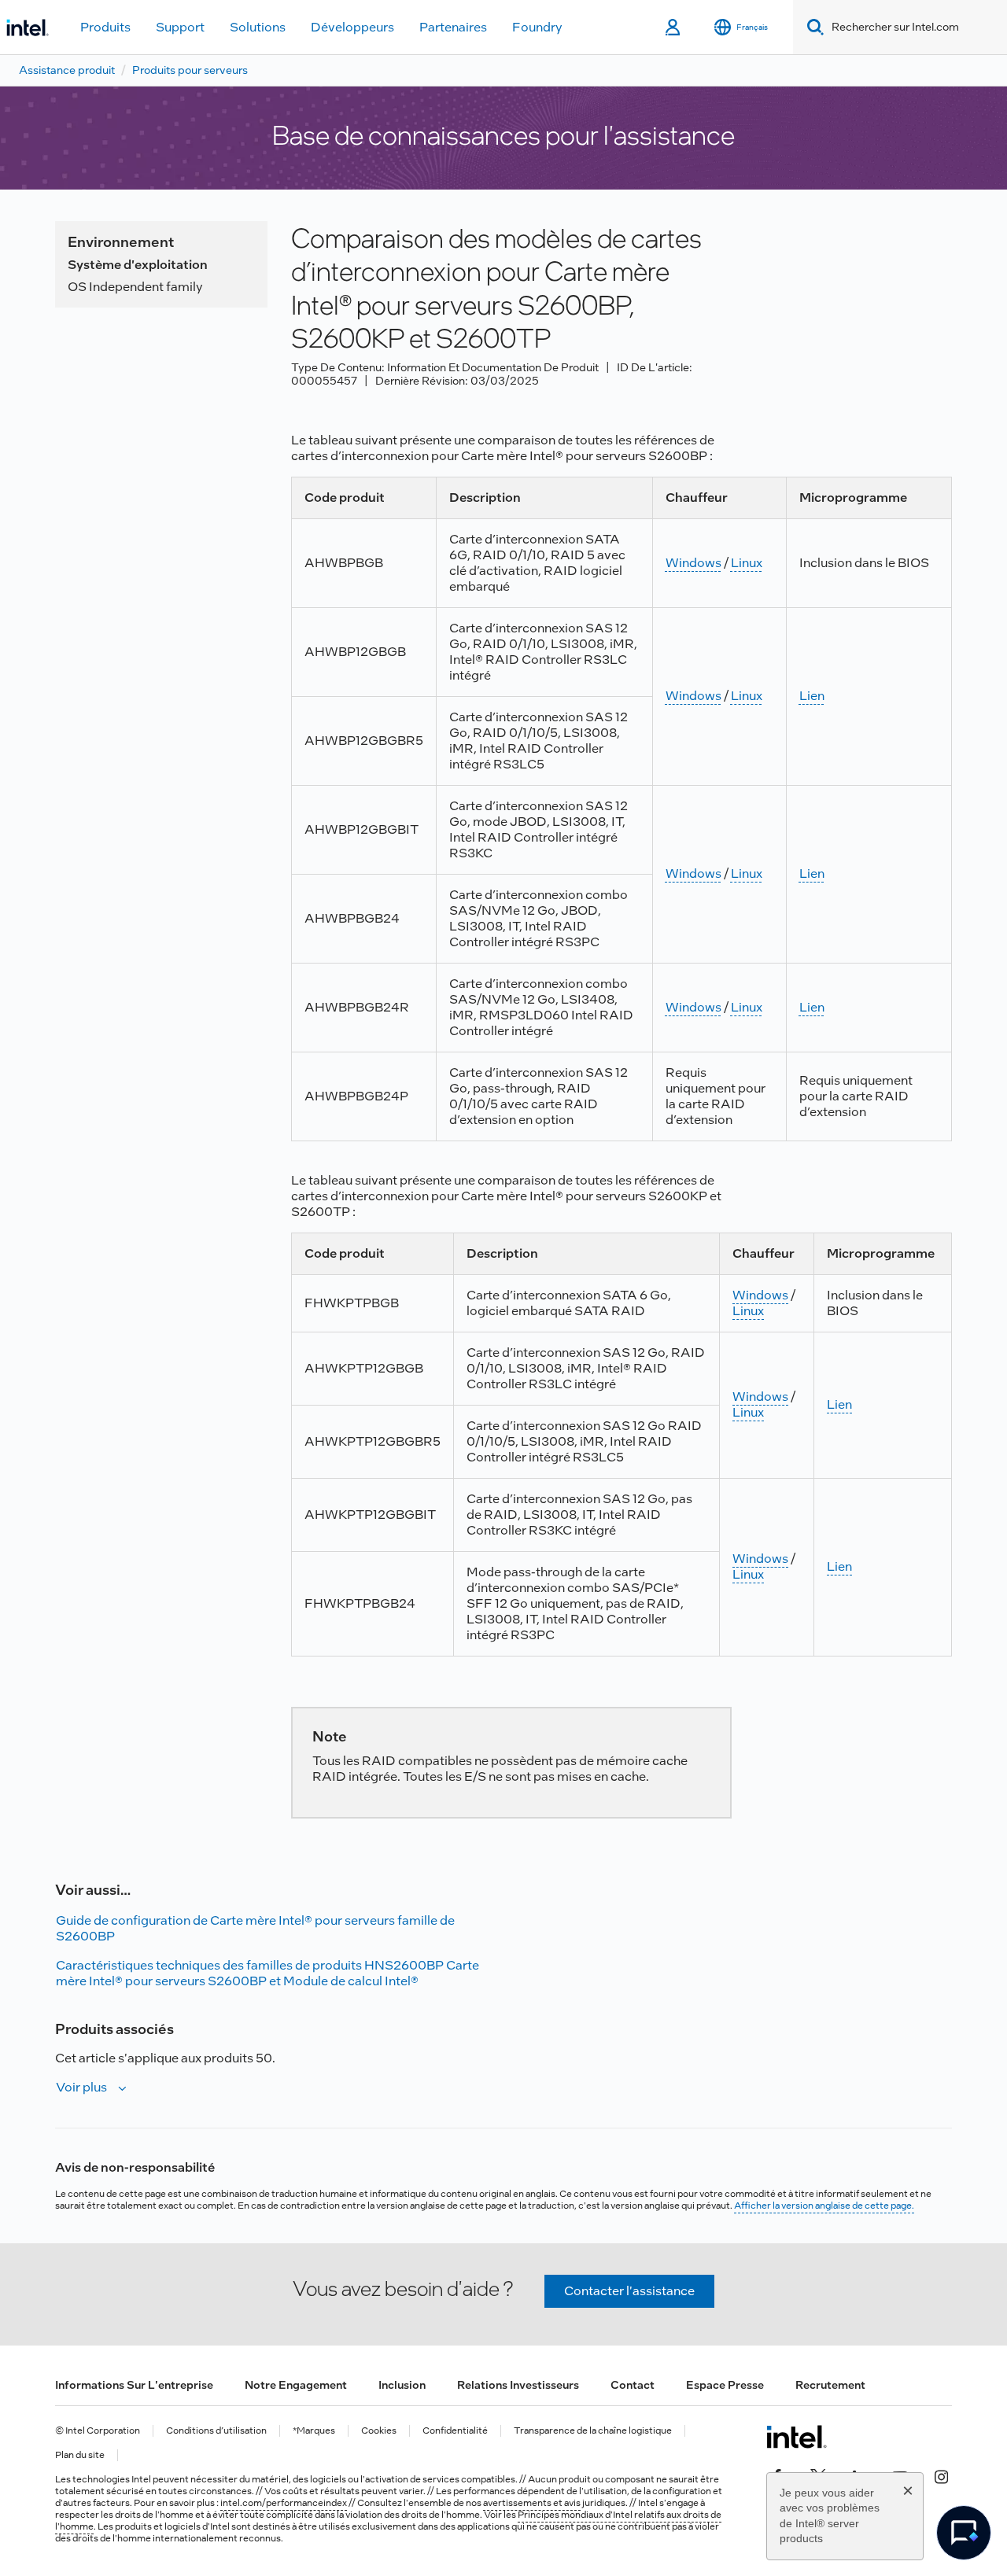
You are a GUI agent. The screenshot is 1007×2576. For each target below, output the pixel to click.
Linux (747, 563)
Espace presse (725, 2385)
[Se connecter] (674, 28)
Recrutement (830, 2385)
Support (180, 27)
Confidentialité (455, 2431)
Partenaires (453, 27)
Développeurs (352, 27)
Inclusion (402, 2385)
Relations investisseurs (518, 2385)
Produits (105, 27)
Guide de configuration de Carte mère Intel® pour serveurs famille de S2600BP (255, 1928)
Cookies (379, 2431)
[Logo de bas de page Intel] (797, 2437)
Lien (812, 696)
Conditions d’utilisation (216, 2431)
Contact (633, 2385)
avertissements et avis (532, 2503)
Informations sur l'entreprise (134, 2385)
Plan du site (80, 2455)
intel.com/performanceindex (284, 2503)
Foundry (537, 27)
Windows (693, 563)
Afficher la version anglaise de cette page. (824, 2206)
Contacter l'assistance (629, 2291)
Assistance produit (67, 70)
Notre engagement (296, 2385)
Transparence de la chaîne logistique (593, 2431)
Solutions (258, 27)
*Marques (314, 2431)
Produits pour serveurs (190, 70)
